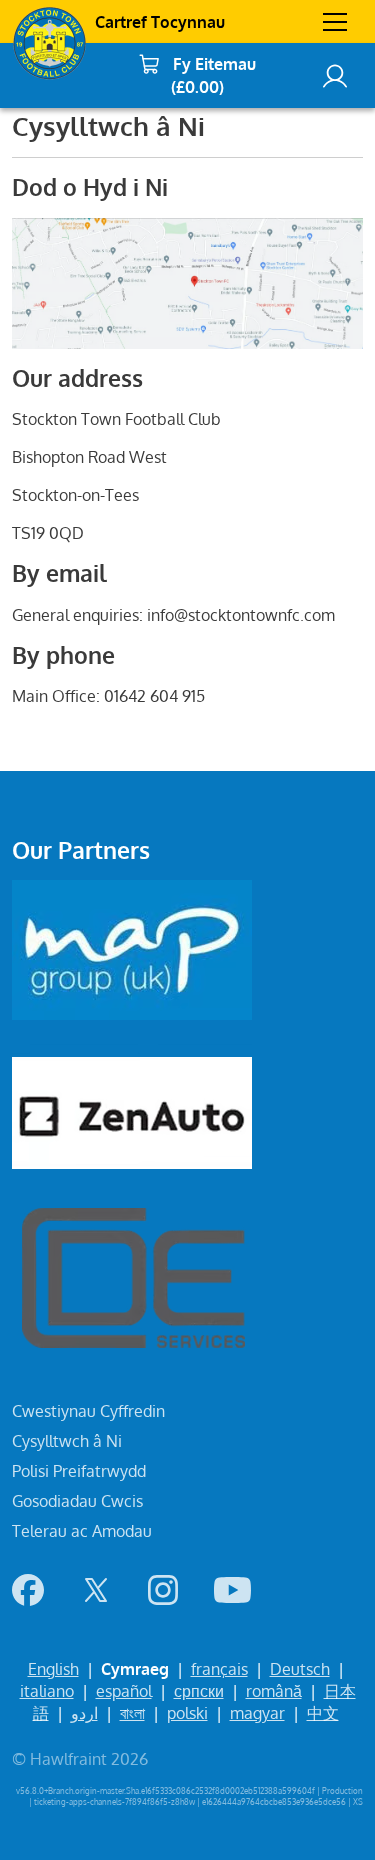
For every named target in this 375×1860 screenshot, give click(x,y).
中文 (323, 1713)
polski (187, 1713)
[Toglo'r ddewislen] (335, 22)
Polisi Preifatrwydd (79, 1471)
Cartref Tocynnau (160, 22)
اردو (84, 1713)
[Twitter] (96, 1590)
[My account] (335, 75)
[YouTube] (232, 1590)
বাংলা (132, 1713)
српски (199, 1691)
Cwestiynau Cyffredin (88, 1411)
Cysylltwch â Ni (67, 1441)
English (53, 1669)
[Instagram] (163, 1590)
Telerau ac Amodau (82, 1531)
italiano (47, 1691)
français (219, 1669)
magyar (257, 1713)
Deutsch (300, 1669)
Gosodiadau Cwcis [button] (77, 1501)
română (274, 1691)
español (124, 1691)
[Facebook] (28, 1590)
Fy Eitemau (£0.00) (214, 75)
